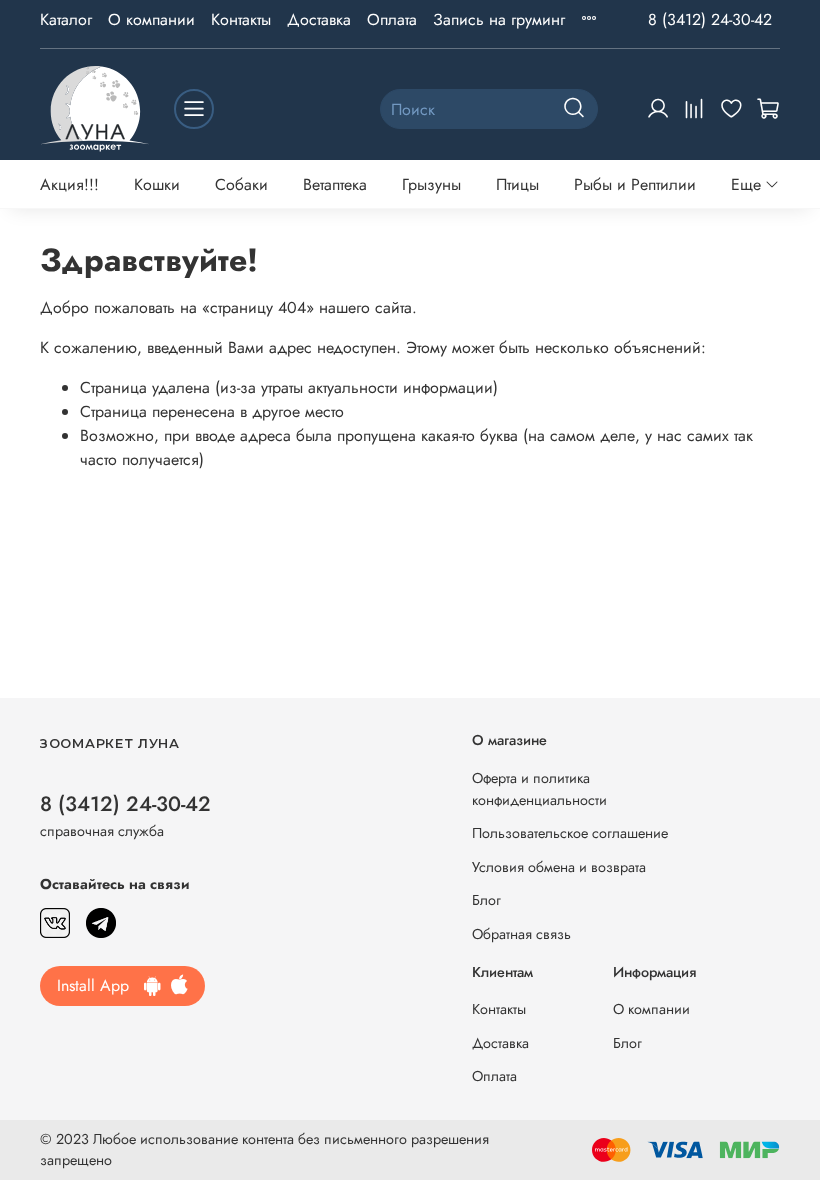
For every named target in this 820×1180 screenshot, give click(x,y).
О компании (151, 19)
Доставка (319, 19)
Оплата (392, 19)
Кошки (157, 184)
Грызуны (431, 184)
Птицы (517, 184)
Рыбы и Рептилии (635, 184)
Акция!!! (69, 184)
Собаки (241, 184)
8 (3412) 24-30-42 (710, 19)
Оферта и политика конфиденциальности (539, 789)
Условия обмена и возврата (559, 867)
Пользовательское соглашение (570, 833)
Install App (100, 985)
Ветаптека (335, 184)
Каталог (66, 19)
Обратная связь (521, 934)
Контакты (241, 19)
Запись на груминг (499, 19)
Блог (486, 900)
